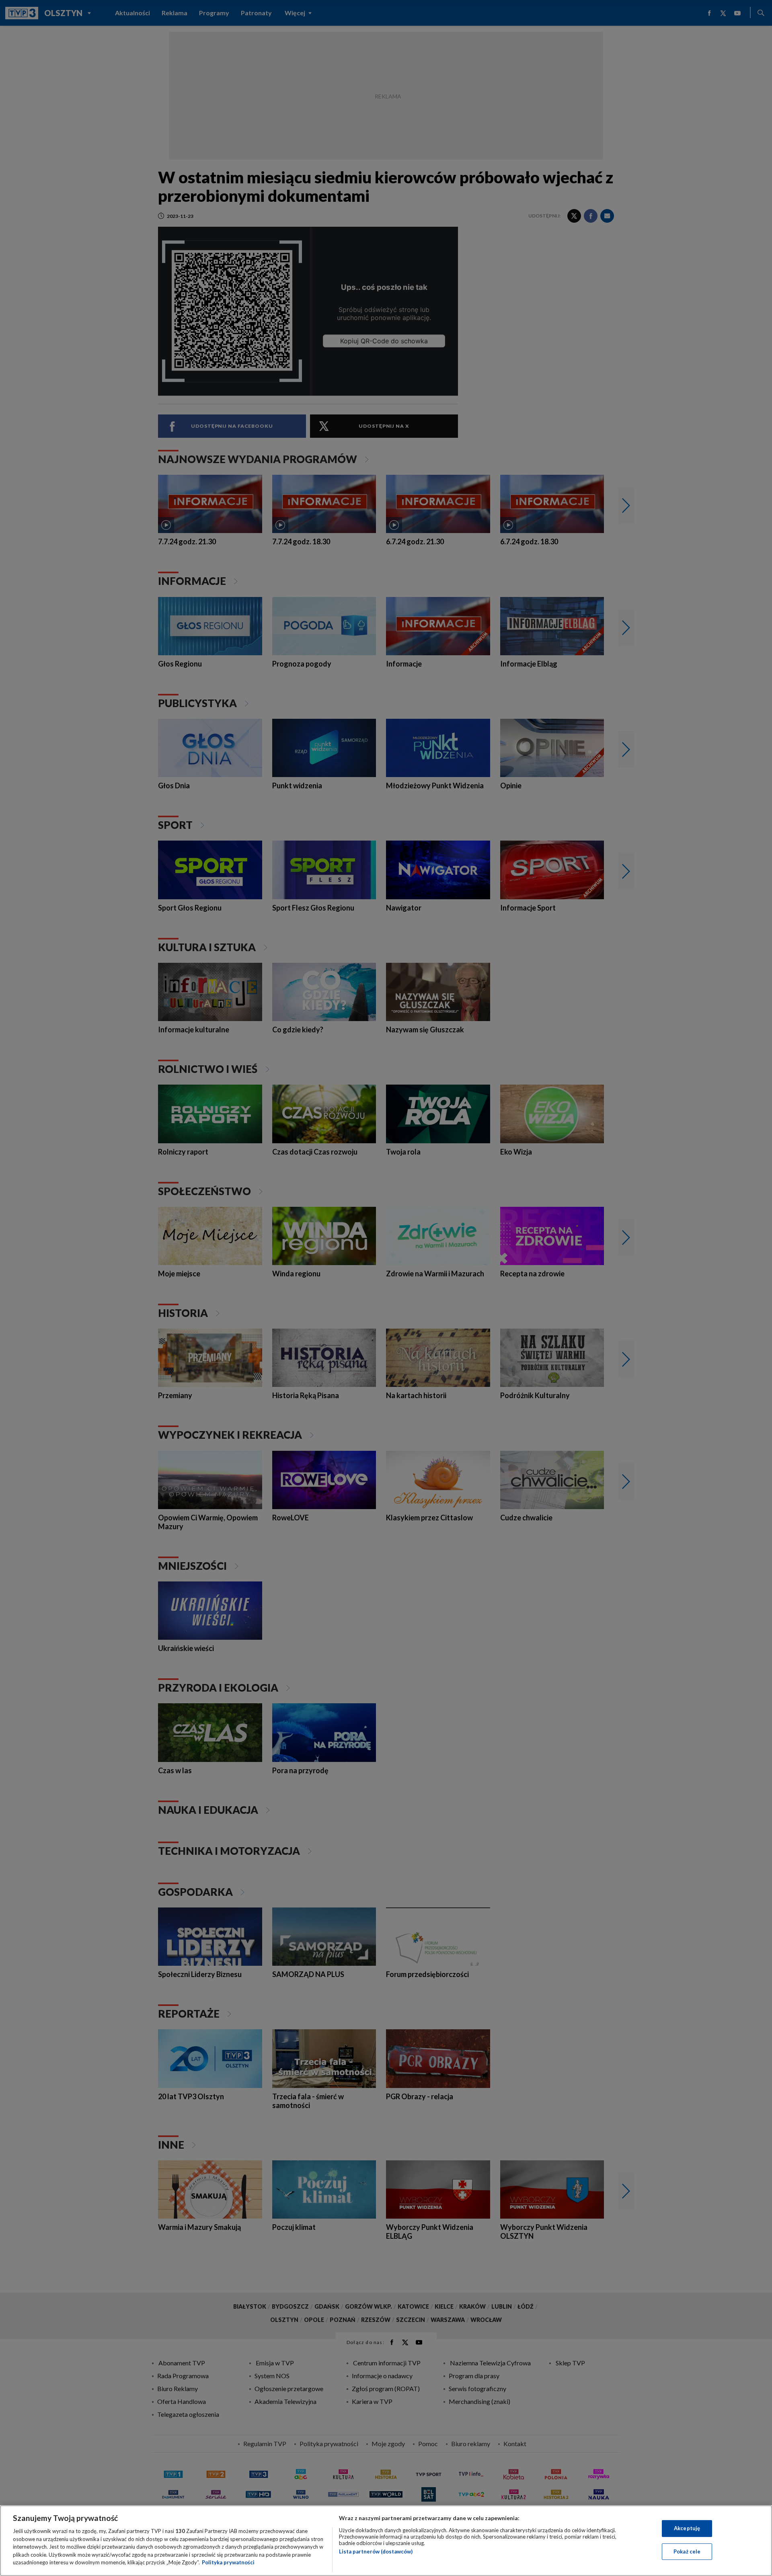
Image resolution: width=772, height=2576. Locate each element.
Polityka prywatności (228, 2562)
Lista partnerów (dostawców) (376, 2551)
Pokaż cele (687, 2551)
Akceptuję (687, 2528)
